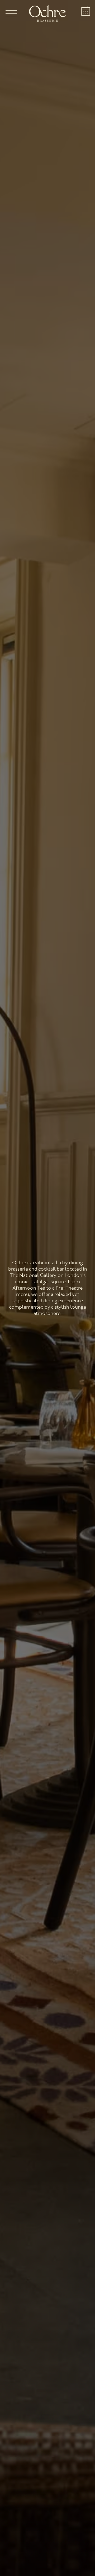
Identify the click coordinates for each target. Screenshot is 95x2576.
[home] (47, 13)
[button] (15, 13)
